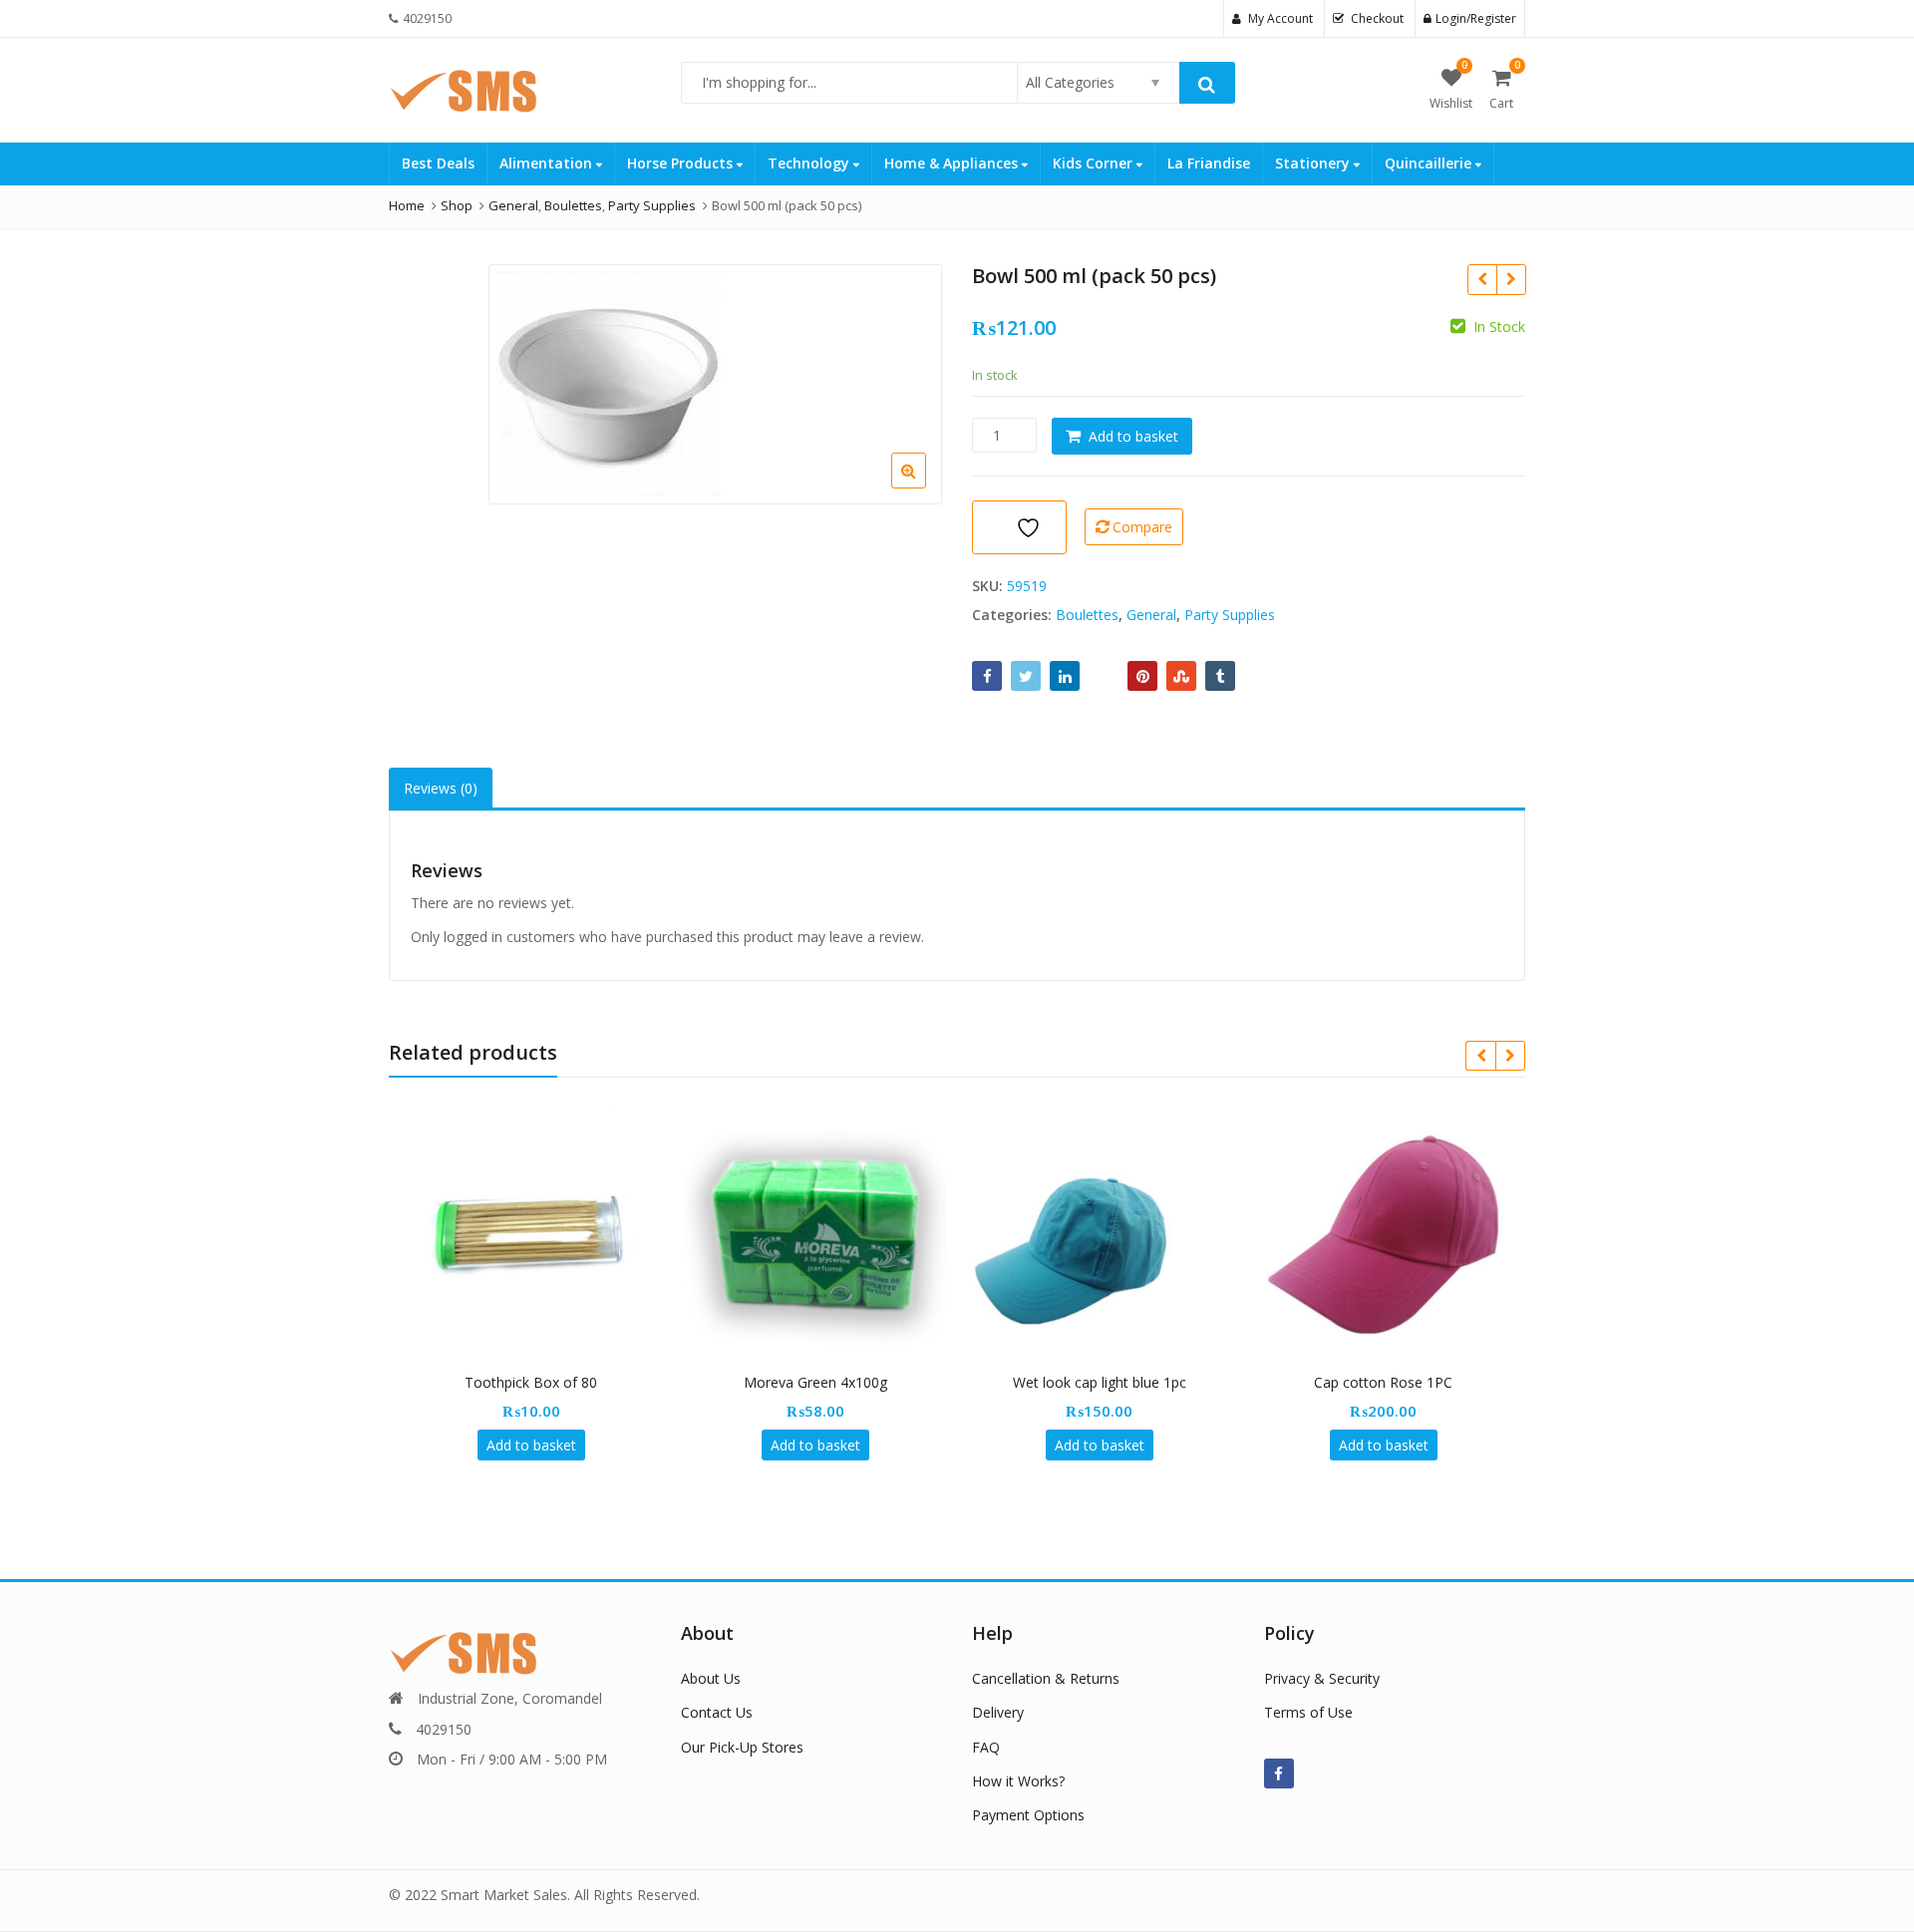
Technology (810, 163)
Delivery (998, 1712)
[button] (925, 486)
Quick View (541, 1382)
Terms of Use (1308, 1712)
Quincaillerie (1430, 163)
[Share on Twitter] (1026, 676)
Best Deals (438, 163)
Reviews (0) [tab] (441, 788)
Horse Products (682, 163)
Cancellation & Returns (1046, 1678)
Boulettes (1087, 615)
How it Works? (1018, 1781)
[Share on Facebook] (987, 676)
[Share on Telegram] (1104, 676)
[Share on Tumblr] (1220, 676)
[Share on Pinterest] (1142, 676)
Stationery (1314, 163)
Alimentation (548, 163)
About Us (711, 1678)
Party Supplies (1230, 615)
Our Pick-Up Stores (742, 1747)
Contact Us (717, 1712)
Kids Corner (1095, 163)
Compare (1142, 527)
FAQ (986, 1747)
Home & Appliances (953, 163)
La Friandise (1209, 163)
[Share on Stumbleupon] (1181, 676)
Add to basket (1133, 436)
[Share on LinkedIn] (1065, 676)
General (1151, 615)
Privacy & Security (1322, 1678)
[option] (715, 384)
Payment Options (1028, 1815)
